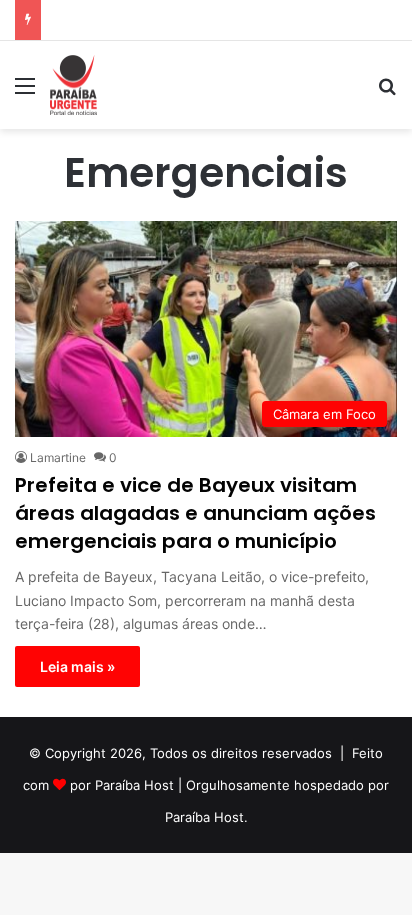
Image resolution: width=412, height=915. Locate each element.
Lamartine (58, 457)
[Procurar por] (387, 92)
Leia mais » (77, 666)
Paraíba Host (134, 785)
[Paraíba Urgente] (73, 85)
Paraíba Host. (206, 817)
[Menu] (25, 92)
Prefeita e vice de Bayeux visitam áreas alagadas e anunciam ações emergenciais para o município (195, 513)
